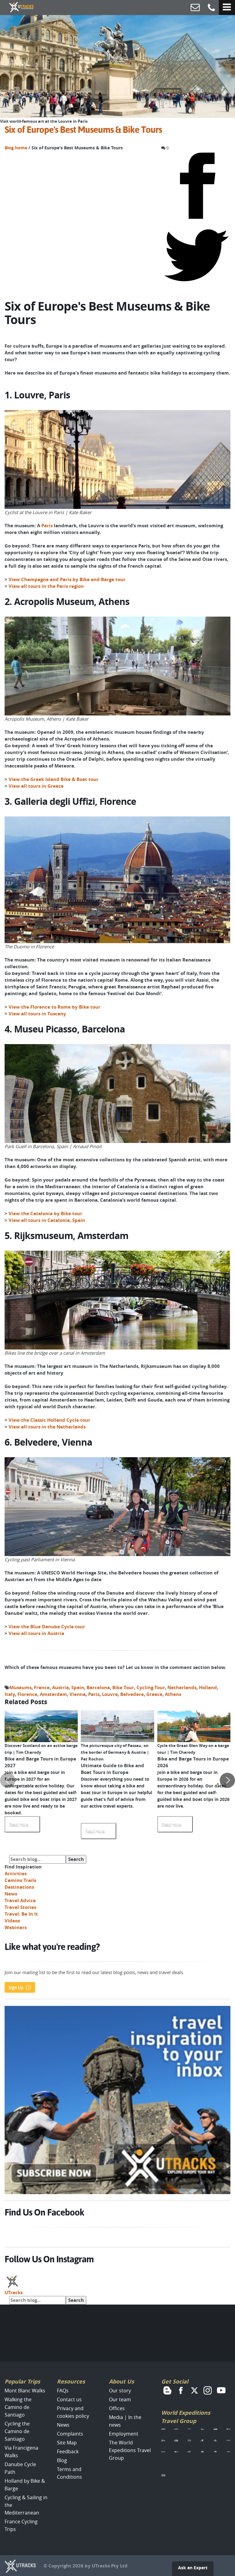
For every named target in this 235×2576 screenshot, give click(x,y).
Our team (120, 2399)
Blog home (16, 148)
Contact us (69, 2399)
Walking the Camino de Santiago (18, 2407)
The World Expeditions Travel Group (130, 2450)
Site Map (67, 2443)
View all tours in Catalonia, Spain (47, 1220)
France (42, 1687)
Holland (208, 1687)
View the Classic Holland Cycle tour (49, 1420)
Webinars (16, 1927)
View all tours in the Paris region (46, 586)
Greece (154, 1694)
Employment (124, 2434)
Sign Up (16, 1988)
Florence (27, 1694)
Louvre (110, 1694)
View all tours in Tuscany (37, 1014)
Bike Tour (123, 1687)
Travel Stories (20, 1907)
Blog (62, 2460)
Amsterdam (53, 1694)
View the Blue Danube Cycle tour (47, 1627)
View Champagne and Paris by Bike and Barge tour (67, 579)
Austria (60, 1687)
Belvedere (132, 1694)
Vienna (78, 1694)
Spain (78, 1687)
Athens (173, 1694)
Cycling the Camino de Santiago (17, 2431)
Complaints (70, 2434)
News (11, 1894)
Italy (10, 1694)
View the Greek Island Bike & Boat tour (54, 779)
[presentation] (8, 1780)
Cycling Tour (151, 1687)
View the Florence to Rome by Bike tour (54, 1007)
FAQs (63, 2391)
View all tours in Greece (36, 786)
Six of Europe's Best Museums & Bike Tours (83, 130)
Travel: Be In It (21, 1914)
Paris (48, 526)
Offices (117, 2408)
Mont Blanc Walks (25, 2391)
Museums (21, 1687)
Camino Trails (20, 1880)
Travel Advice (20, 1900)
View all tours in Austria (36, 1633)
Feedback (68, 2451)
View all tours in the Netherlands (47, 1427)
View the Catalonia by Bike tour (45, 1213)
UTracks (14, 2292)
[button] (218, 1784)
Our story (120, 2391)
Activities (16, 1874)
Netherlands (182, 1687)
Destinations (19, 1887)
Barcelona (98, 1687)
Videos (12, 1921)
